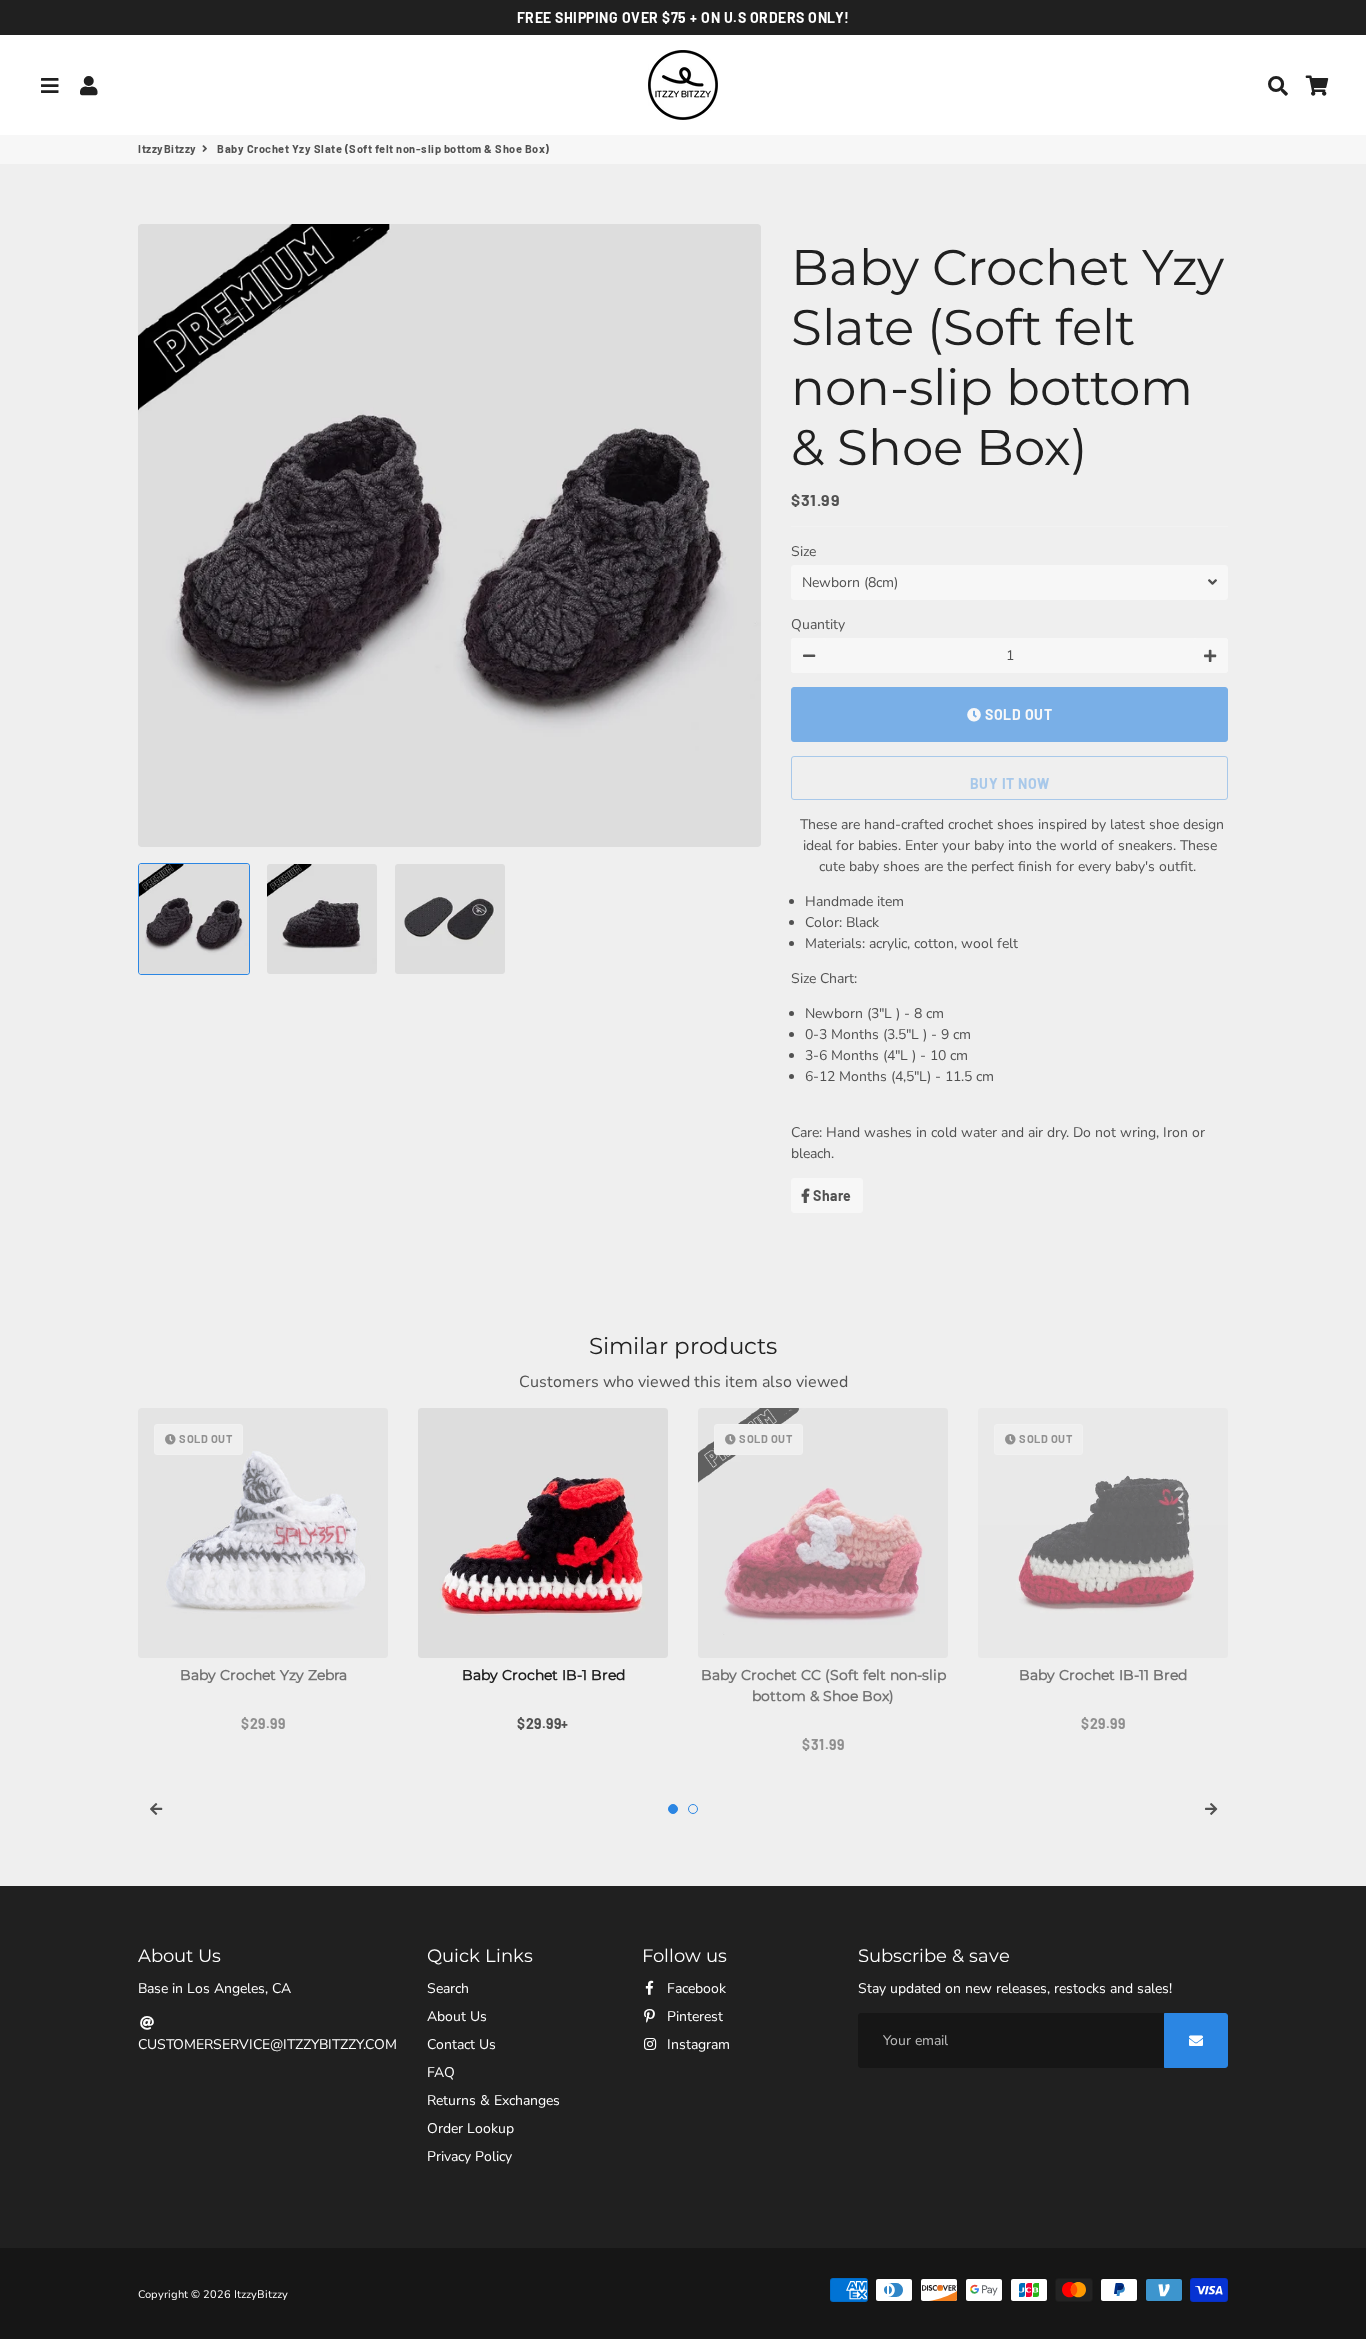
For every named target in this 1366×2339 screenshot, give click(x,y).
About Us (457, 2016)
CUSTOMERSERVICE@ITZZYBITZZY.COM (267, 2044)
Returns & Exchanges (493, 2100)
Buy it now (1010, 783)
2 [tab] (693, 1809)
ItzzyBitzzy (167, 148)
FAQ (441, 2072)
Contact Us (461, 2044)
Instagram (696, 2044)
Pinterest (693, 2016)
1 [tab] (673, 1809)
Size (803, 551)
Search (448, 1988)
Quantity (818, 624)
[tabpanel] (263, 1571)
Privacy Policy (469, 2156)
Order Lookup (470, 2128)
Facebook (694, 1988)
